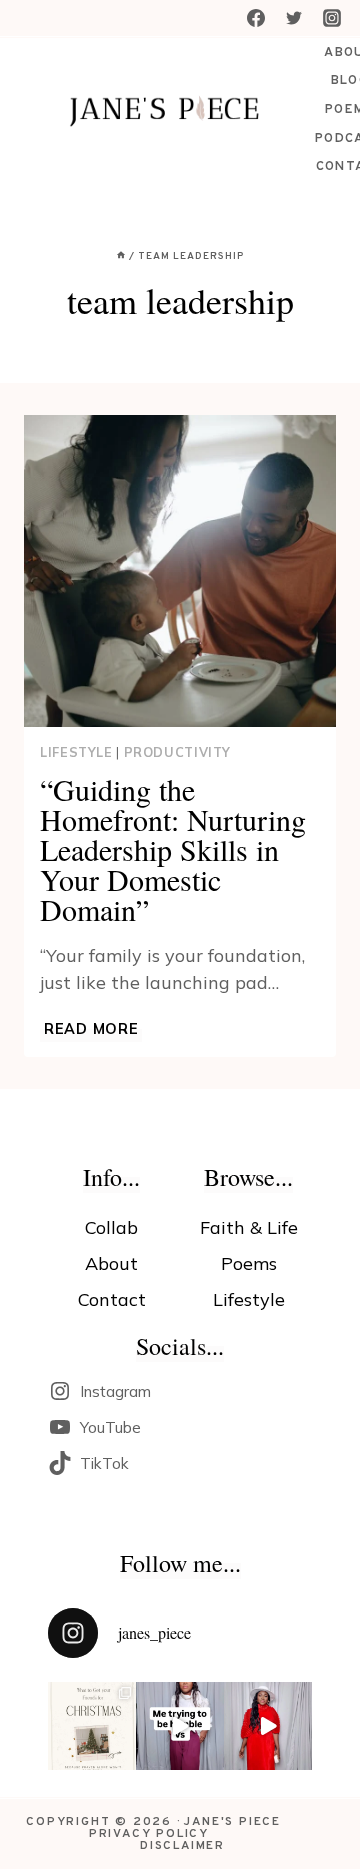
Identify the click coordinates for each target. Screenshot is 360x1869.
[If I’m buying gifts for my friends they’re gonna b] (92, 1726)
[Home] (121, 256)
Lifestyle (76, 752)
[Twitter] (294, 18)
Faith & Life (249, 1227)
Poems (249, 1263)
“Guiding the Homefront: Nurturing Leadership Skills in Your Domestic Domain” (173, 849)
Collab (111, 1227)
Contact (112, 1299)
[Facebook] (256, 18)
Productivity (178, 752)
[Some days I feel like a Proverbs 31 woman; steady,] (268, 1726)
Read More (93, 1029)
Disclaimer (182, 1846)
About (111, 1263)
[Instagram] (332, 18)
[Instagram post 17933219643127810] (180, 1726)
